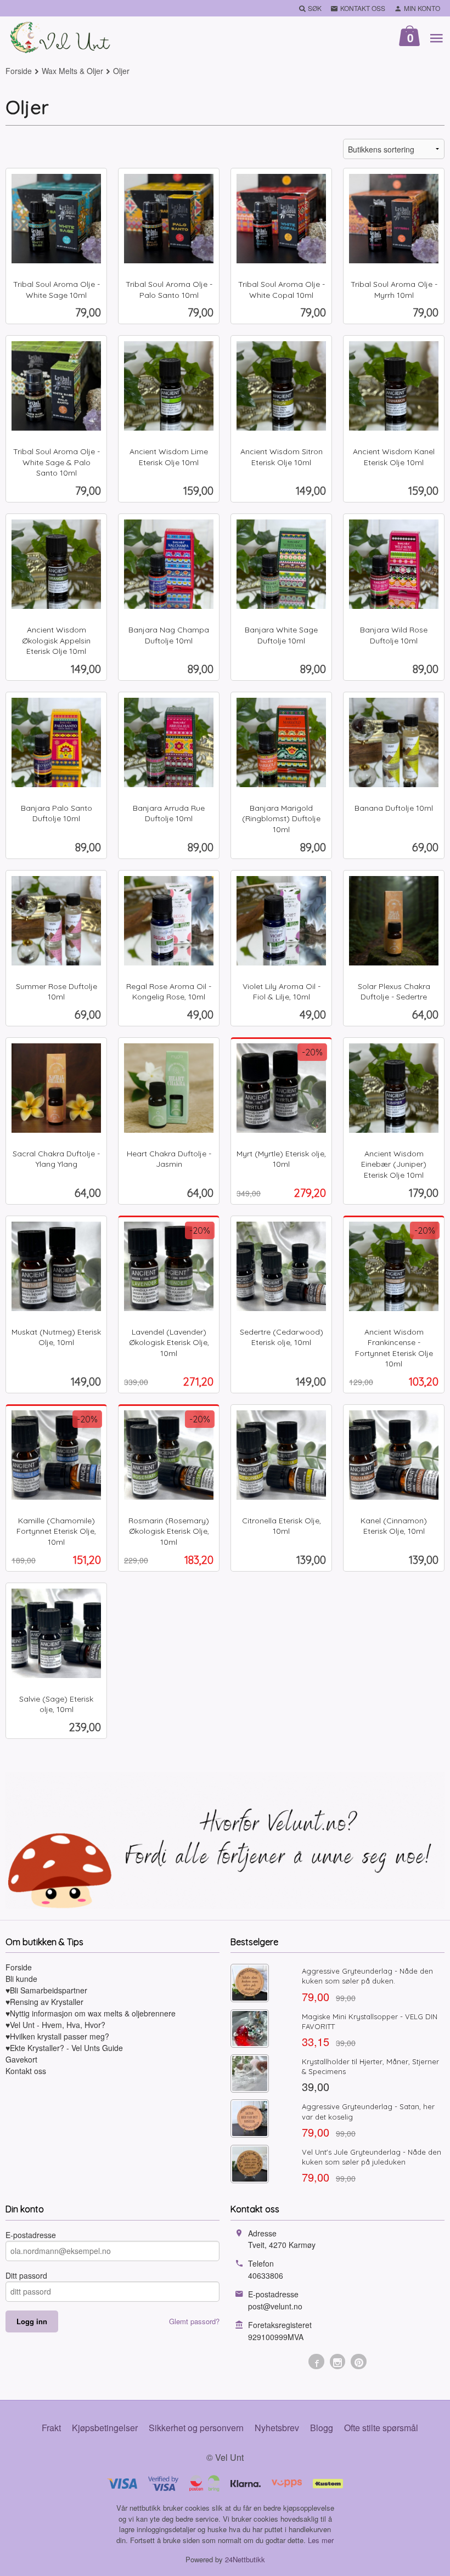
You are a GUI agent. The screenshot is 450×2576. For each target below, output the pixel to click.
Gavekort (21, 2059)
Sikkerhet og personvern (196, 2428)
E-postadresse (31, 2235)
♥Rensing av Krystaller (44, 2002)
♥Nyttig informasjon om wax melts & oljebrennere (91, 2013)
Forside (19, 71)
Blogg (322, 2428)
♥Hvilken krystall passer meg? (57, 2036)
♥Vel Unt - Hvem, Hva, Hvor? (55, 2025)
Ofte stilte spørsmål (381, 2428)
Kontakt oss (26, 2071)
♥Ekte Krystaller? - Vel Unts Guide (64, 2048)
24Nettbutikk (245, 2559)
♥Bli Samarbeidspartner (46, 1990)
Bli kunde (21, 1979)
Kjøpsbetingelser (105, 2428)
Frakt (51, 2428)
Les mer (321, 2540)
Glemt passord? (194, 2321)
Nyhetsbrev (277, 2428)
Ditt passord (26, 2275)
